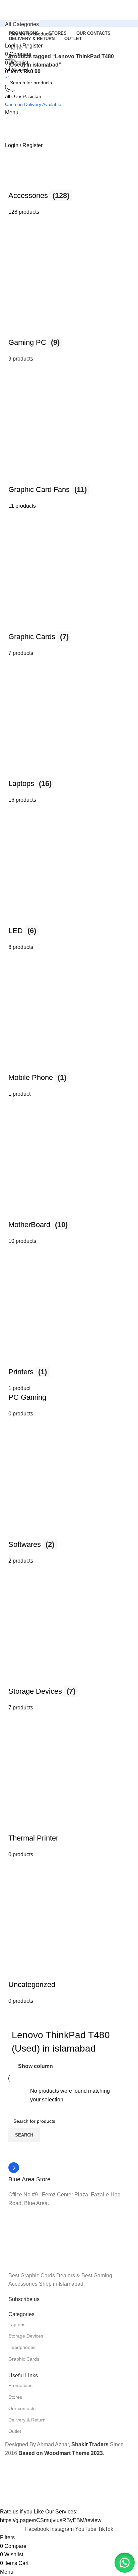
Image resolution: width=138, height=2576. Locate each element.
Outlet (15, 2431)
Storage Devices (26, 2336)
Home (16, 48)
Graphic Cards (24, 2359)
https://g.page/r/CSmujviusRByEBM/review (51, 2520)
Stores (15, 2397)
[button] (125, 2563)
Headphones (22, 2347)
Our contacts (22, 2408)
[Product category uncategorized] (69, 1037)
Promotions (20, 2385)
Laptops (17, 2324)
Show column (36, 2066)
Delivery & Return (27, 2420)
